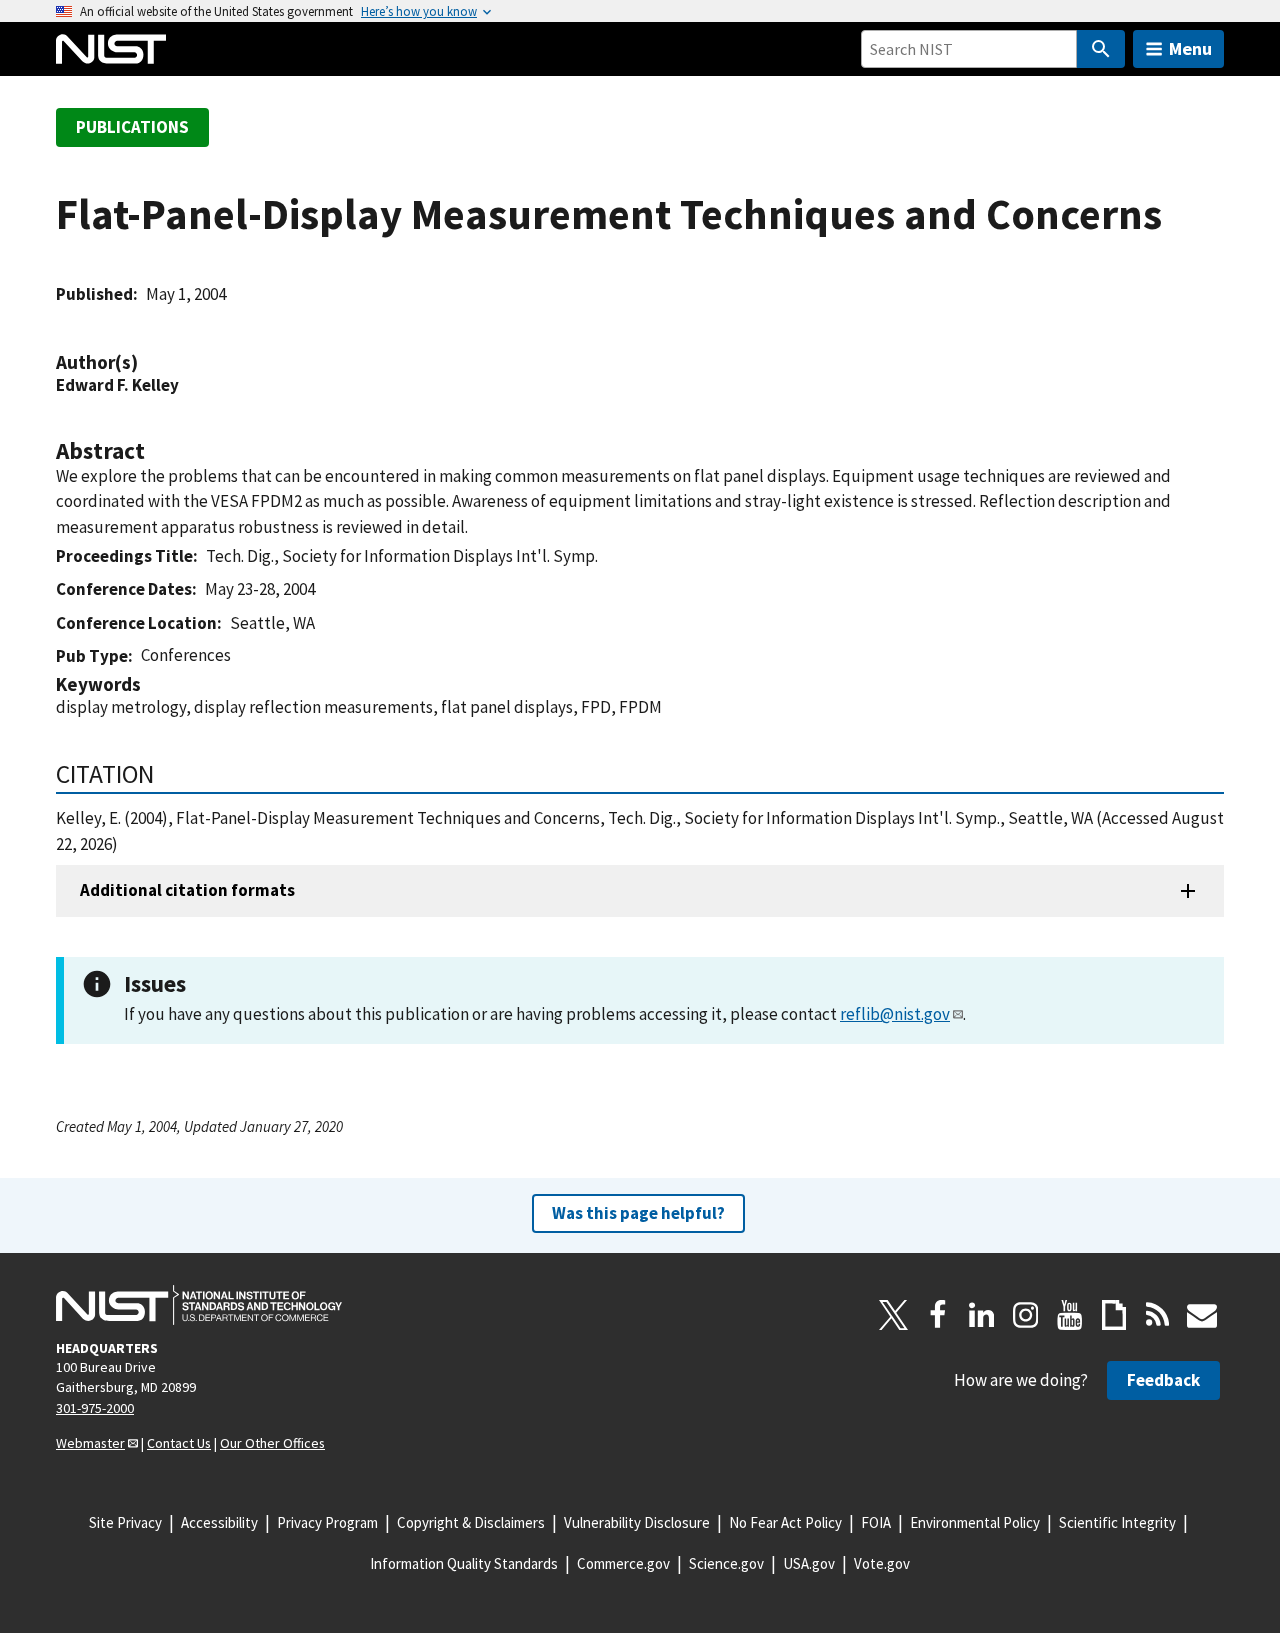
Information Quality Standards (464, 1563)
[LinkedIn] (982, 1315)
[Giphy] (1114, 1315)
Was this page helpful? (638, 1213)
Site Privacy (125, 1522)
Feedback (1163, 1380)
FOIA (876, 1522)
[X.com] (894, 1315)
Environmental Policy (975, 1522)
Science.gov (726, 1563)
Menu (1190, 48)
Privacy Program (327, 1522)
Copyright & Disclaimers (471, 1522)
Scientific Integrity (1117, 1522)
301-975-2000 (95, 1408)
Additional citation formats (187, 890)
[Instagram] (1026, 1315)
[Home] (111, 49)
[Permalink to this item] (148, 362)
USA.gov (809, 1563)
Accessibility (219, 1522)
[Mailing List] (1202, 1315)
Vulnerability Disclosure (637, 1522)
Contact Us (179, 1443)
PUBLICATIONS (132, 127)
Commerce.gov (623, 1563)
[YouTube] (1070, 1315)
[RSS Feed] (1158, 1315)
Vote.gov (882, 1563)
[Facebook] (938, 1315)
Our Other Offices (272, 1443)
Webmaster (90, 1443)
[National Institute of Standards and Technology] (199, 1305)
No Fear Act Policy (785, 1522)
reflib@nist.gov (895, 1014)
